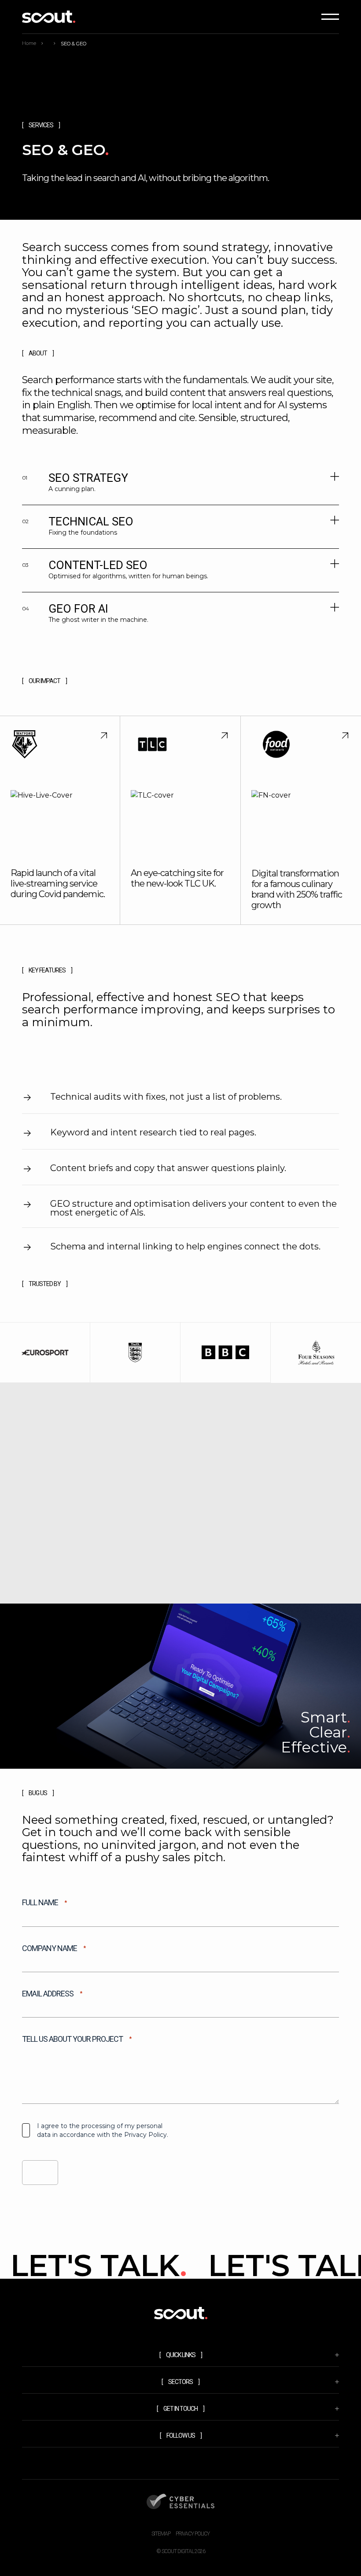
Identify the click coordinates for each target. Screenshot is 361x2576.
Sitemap (161, 2534)
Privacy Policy (193, 2534)
